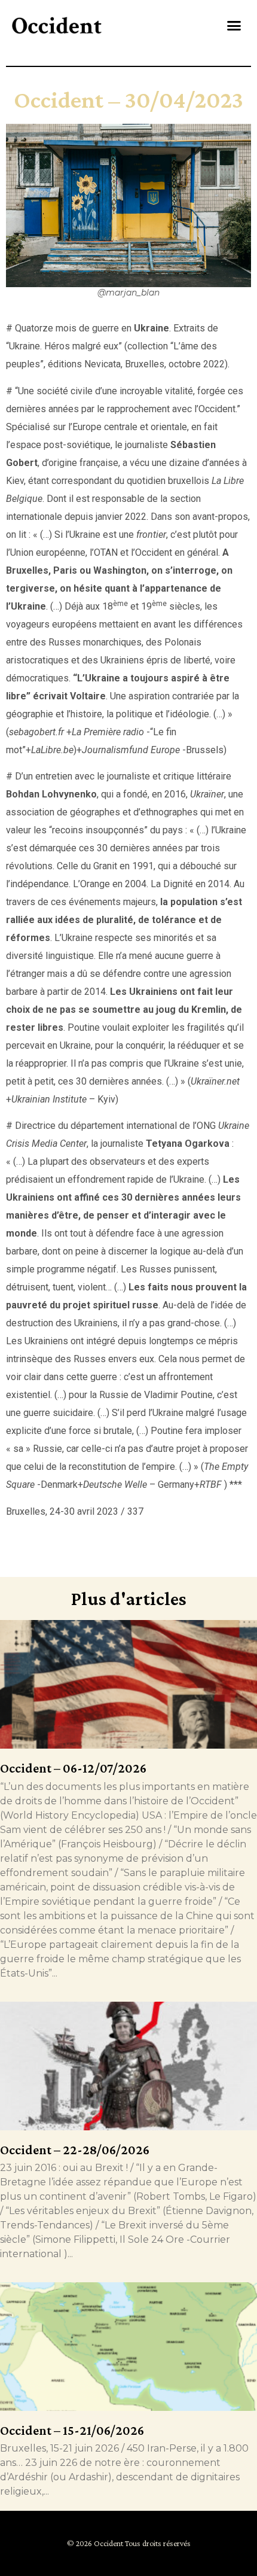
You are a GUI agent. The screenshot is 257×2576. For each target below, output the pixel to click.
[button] (234, 26)
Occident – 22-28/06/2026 (75, 2150)
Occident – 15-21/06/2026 (72, 2430)
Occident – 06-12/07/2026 (73, 1768)
